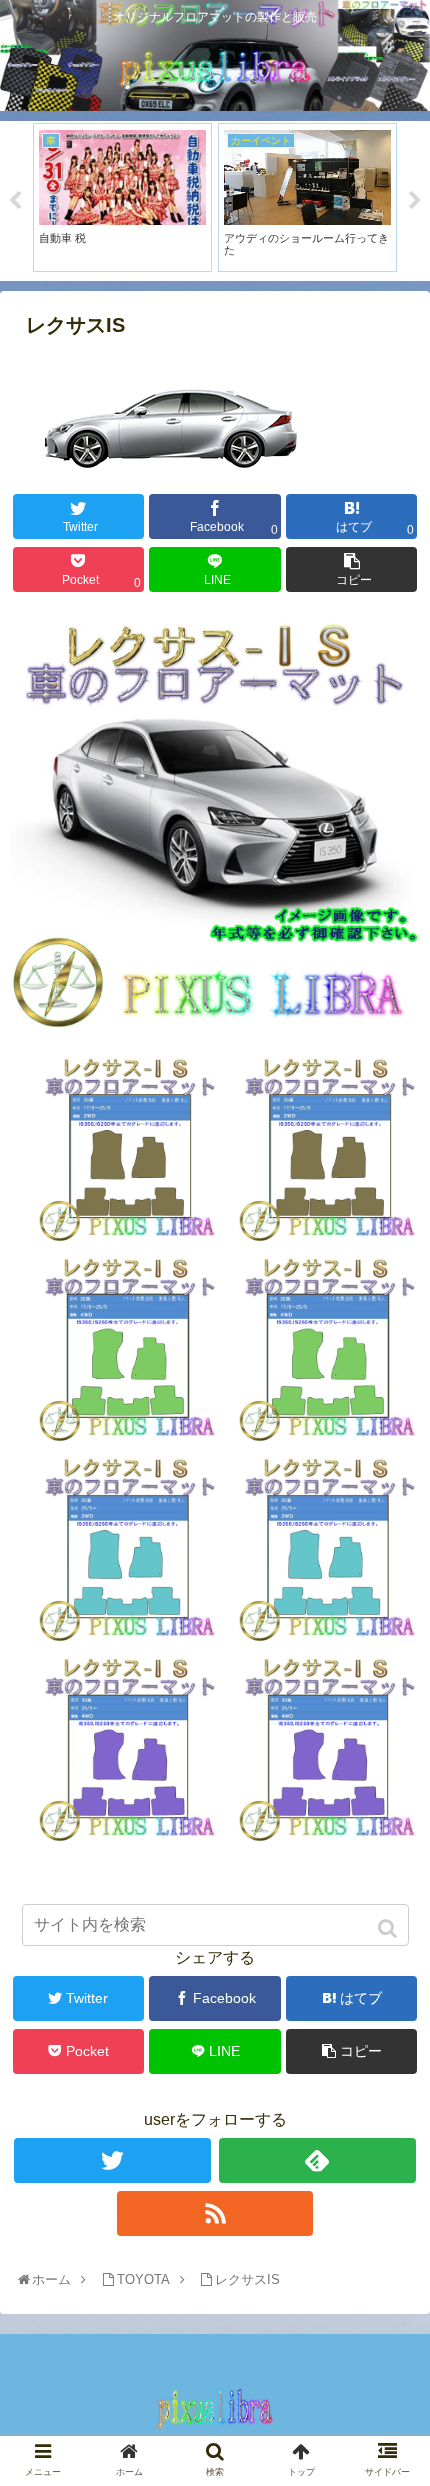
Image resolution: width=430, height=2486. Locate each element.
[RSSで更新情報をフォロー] (215, 2213)
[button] (389, 1928)
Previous (15, 201)
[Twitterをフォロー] (112, 2160)
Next (415, 201)
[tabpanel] (131, 197)
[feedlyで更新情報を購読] (317, 2160)
